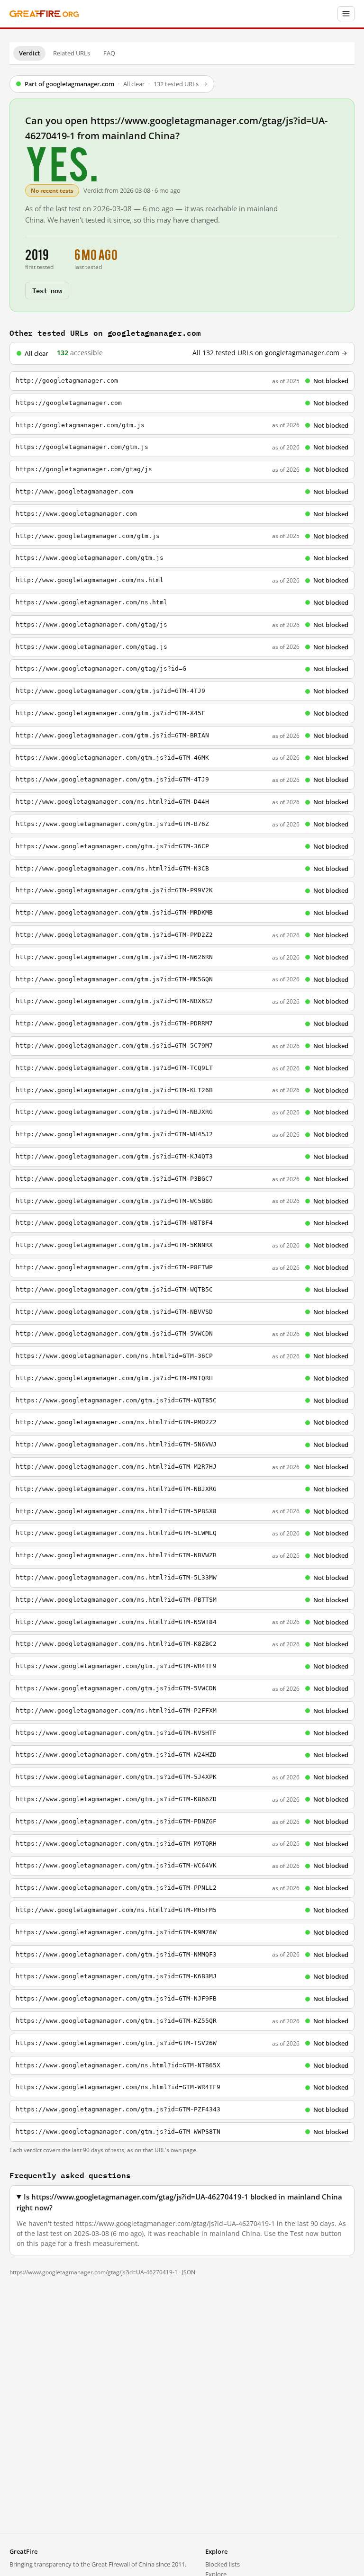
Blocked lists (223, 2564)
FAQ (109, 53)
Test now (47, 290)
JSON (189, 2272)
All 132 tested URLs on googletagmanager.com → (270, 353)
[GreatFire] (44, 14)
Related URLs (72, 53)
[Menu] (346, 14)
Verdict (29, 53)
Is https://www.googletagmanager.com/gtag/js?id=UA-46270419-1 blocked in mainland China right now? (179, 2202)
